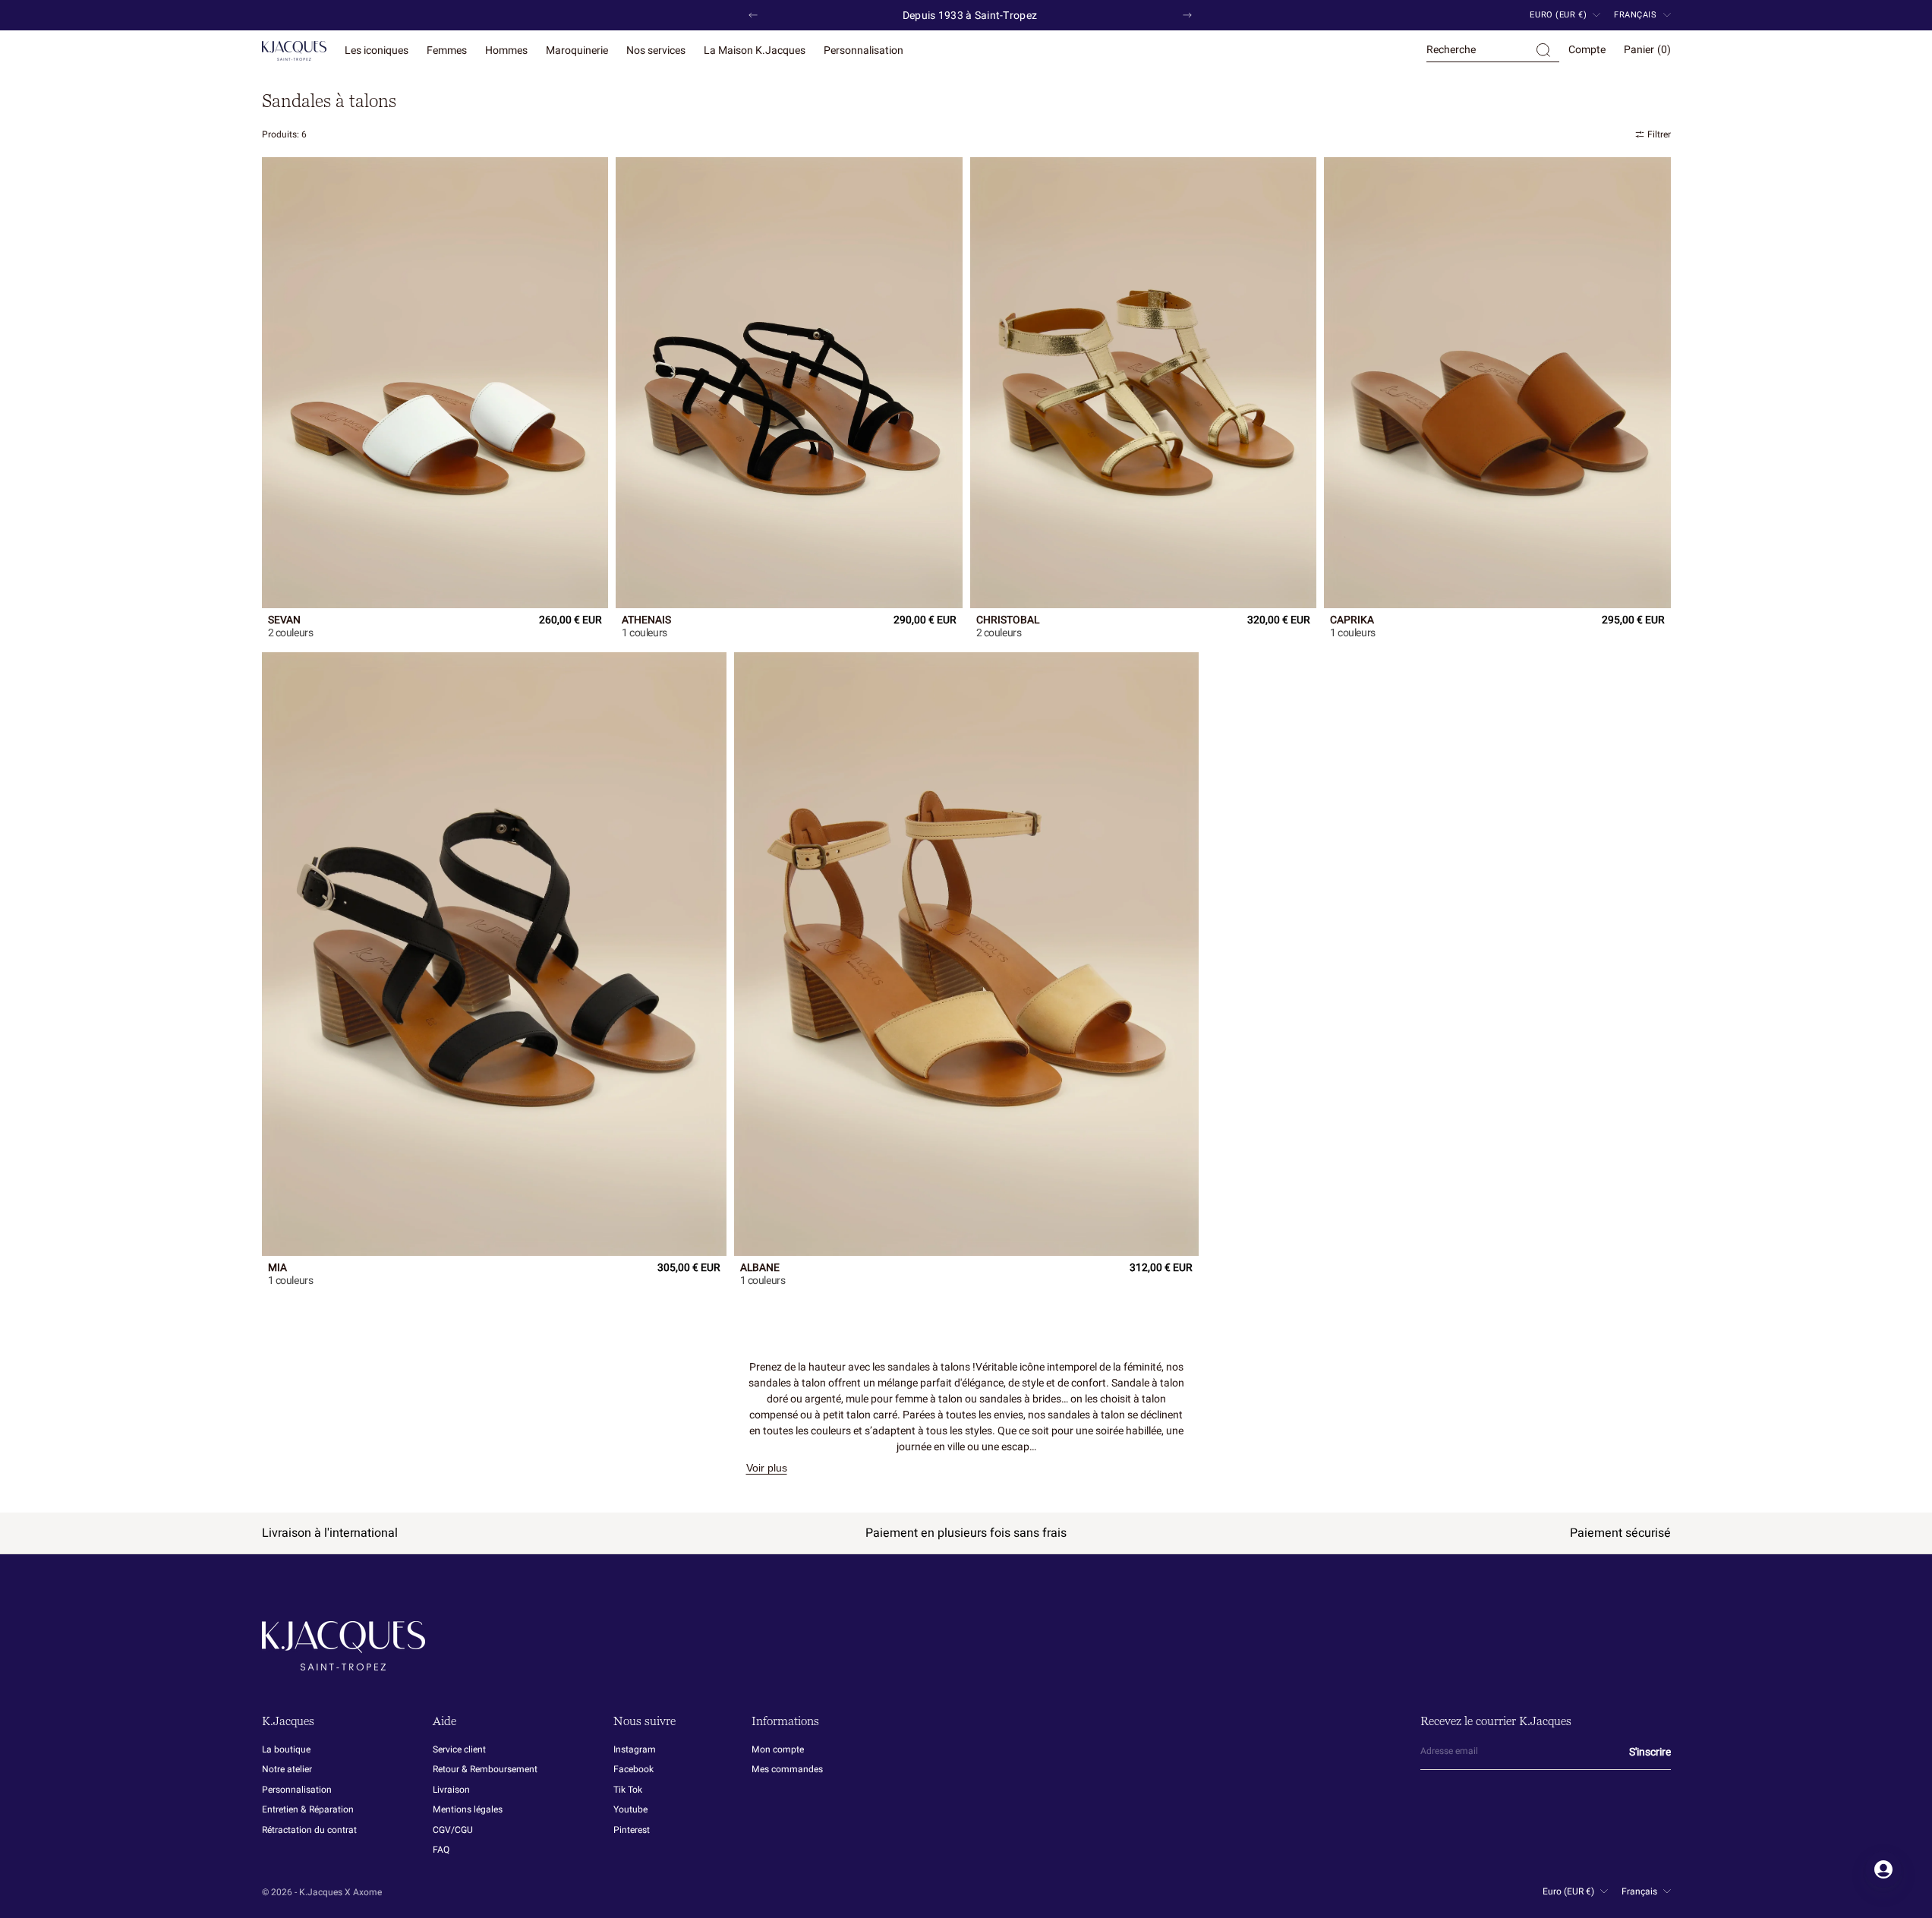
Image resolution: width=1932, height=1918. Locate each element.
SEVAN (284, 621)
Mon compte (778, 1750)
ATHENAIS (646, 621)
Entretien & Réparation (308, 1809)
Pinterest (632, 1830)
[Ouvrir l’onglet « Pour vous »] (1883, 1869)
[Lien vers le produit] (435, 382)
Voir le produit (297, 633)
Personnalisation (297, 1790)
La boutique (286, 1750)
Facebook (633, 1769)
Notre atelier (287, 1769)
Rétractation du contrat (309, 1830)
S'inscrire (1650, 1752)
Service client (459, 1750)
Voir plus (767, 1468)
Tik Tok (628, 1790)
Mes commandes (787, 1769)
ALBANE (760, 1269)
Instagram (635, 1750)
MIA (277, 1269)
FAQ (441, 1850)
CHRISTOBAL (1008, 621)
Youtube (630, 1809)
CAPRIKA (1352, 621)
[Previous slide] (753, 15)
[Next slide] (1187, 15)
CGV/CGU (453, 1830)
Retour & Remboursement (485, 1769)
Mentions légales (468, 1809)
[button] (1493, 50)
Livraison (451, 1790)
